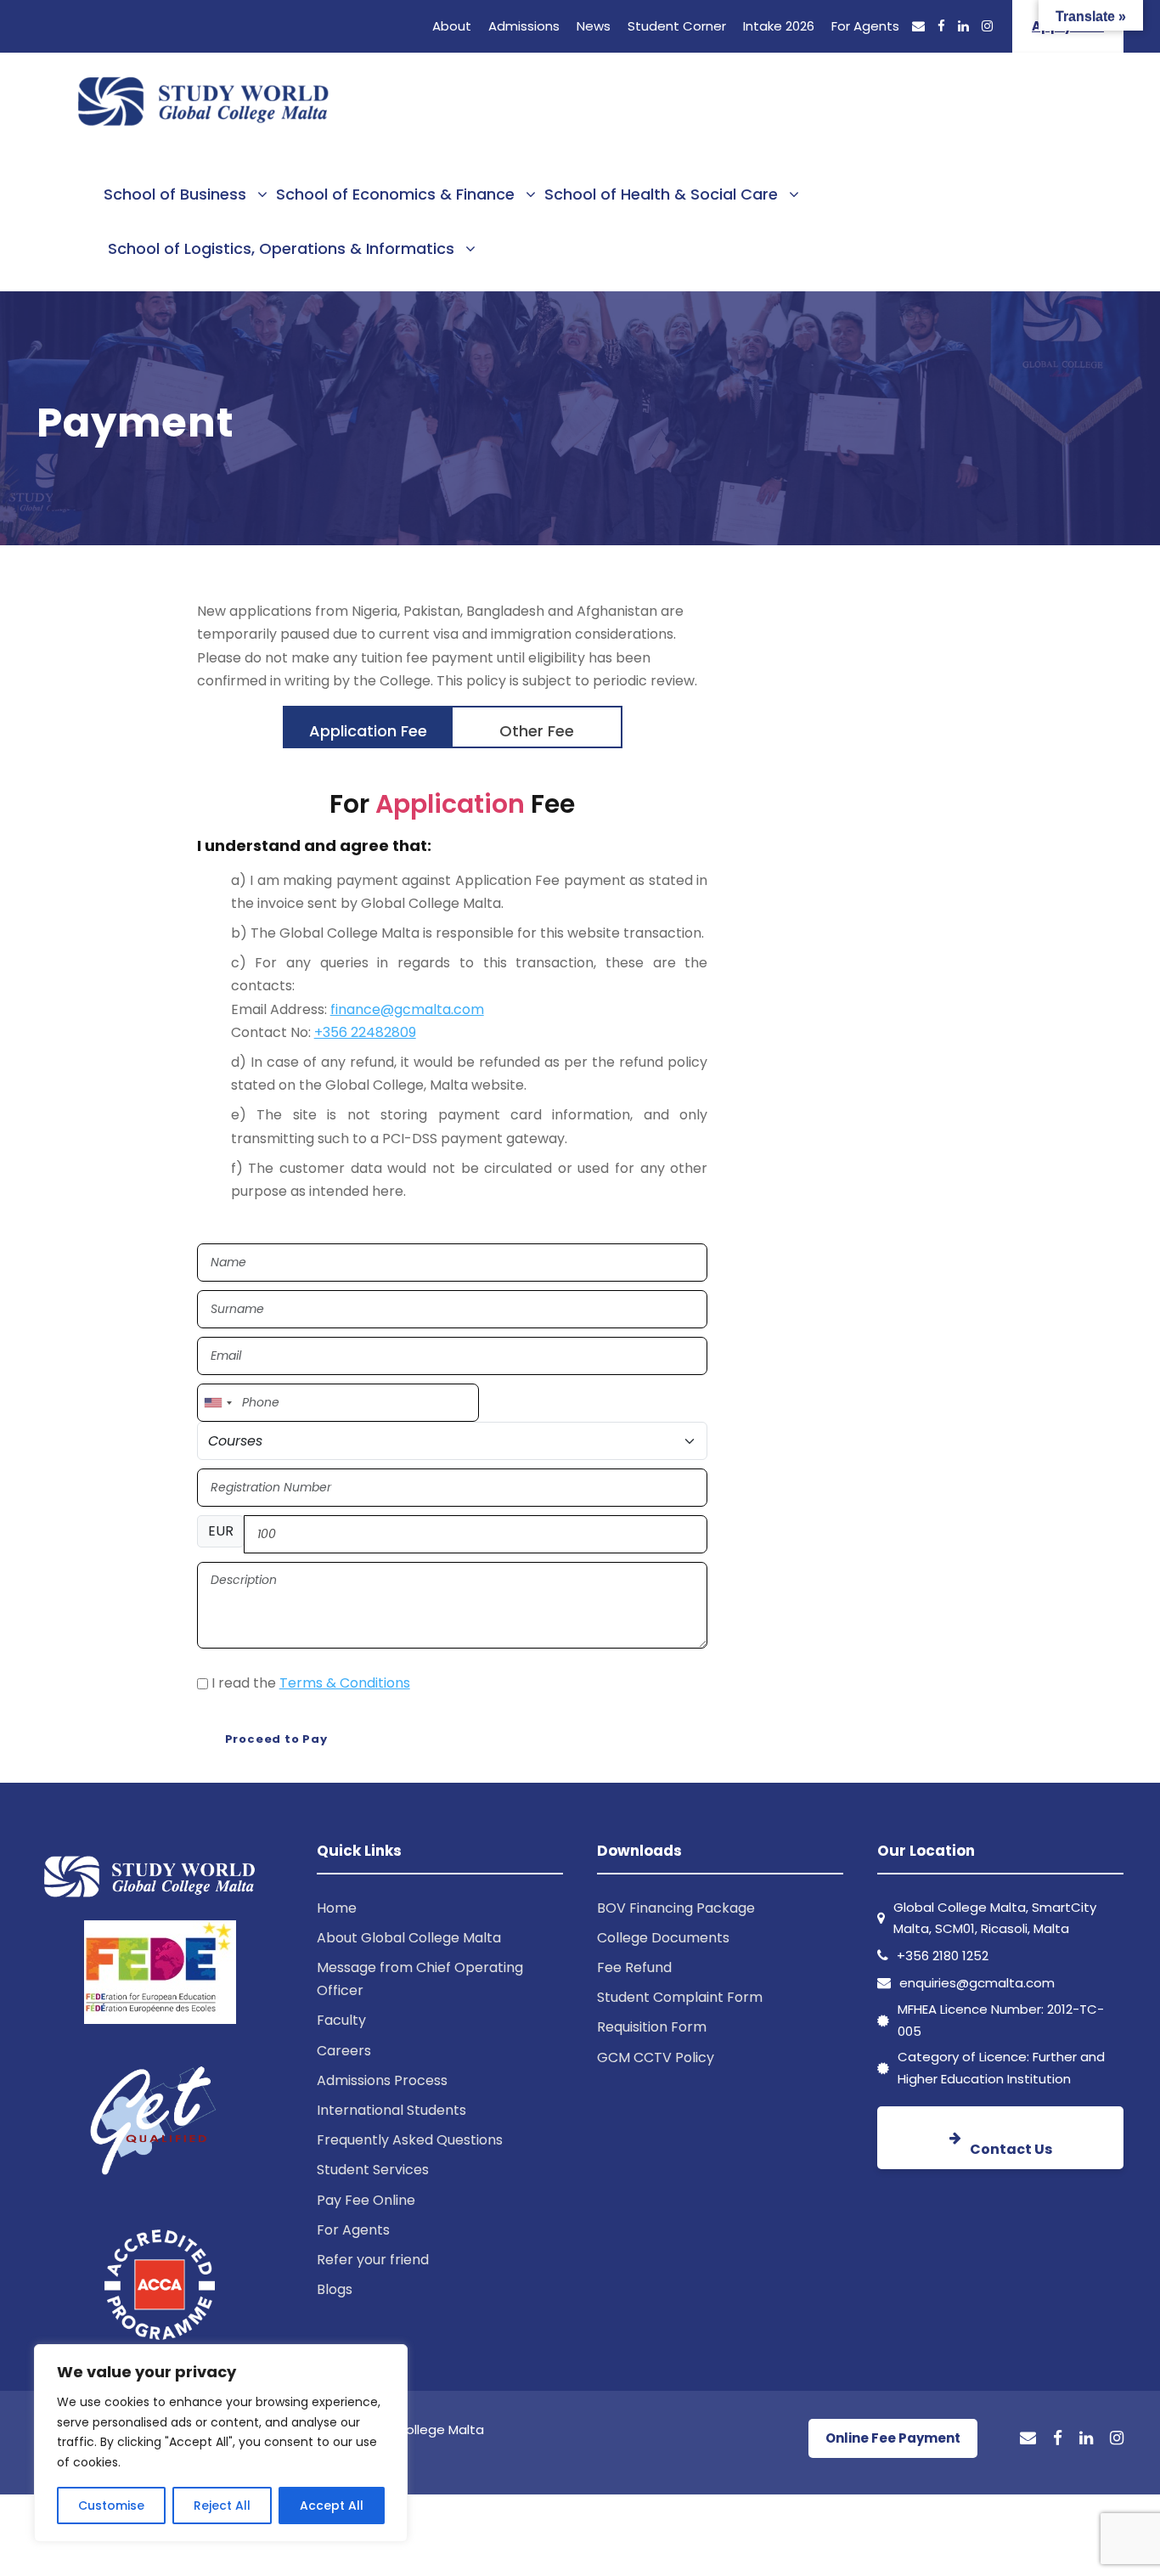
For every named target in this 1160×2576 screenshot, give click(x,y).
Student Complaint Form (680, 1997)
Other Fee (537, 731)
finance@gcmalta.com (407, 1009)
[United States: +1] (217, 1403)
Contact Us (1011, 2149)
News (594, 26)
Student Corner (677, 26)
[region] (221, 2443)
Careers (344, 2051)
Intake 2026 (779, 26)
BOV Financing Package (676, 1908)
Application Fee (368, 731)
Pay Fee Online (366, 2200)
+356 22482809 (365, 1032)
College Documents (663, 1938)
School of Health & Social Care (661, 194)
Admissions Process (382, 2080)
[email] (918, 26)
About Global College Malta (409, 1938)
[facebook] (941, 26)
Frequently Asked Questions (410, 2140)
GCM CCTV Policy (656, 2057)
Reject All (222, 2506)
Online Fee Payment (893, 2438)
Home (337, 1908)
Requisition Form (652, 2027)
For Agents (865, 26)
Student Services (373, 2170)
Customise (111, 2506)
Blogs (335, 2289)
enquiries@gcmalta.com (977, 1983)
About (452, 26)
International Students (391, 2110)
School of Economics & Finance (395, 194)
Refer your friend (373, 2260)
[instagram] (987, 26)
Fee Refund (634, 1967)
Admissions (524, 26)
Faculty (341, 2020)
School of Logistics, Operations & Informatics (281, 248)
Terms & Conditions (345, 1683)
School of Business (175, 194)
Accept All (332, 2506)
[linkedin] (963, 26)
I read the (311, 1683)
